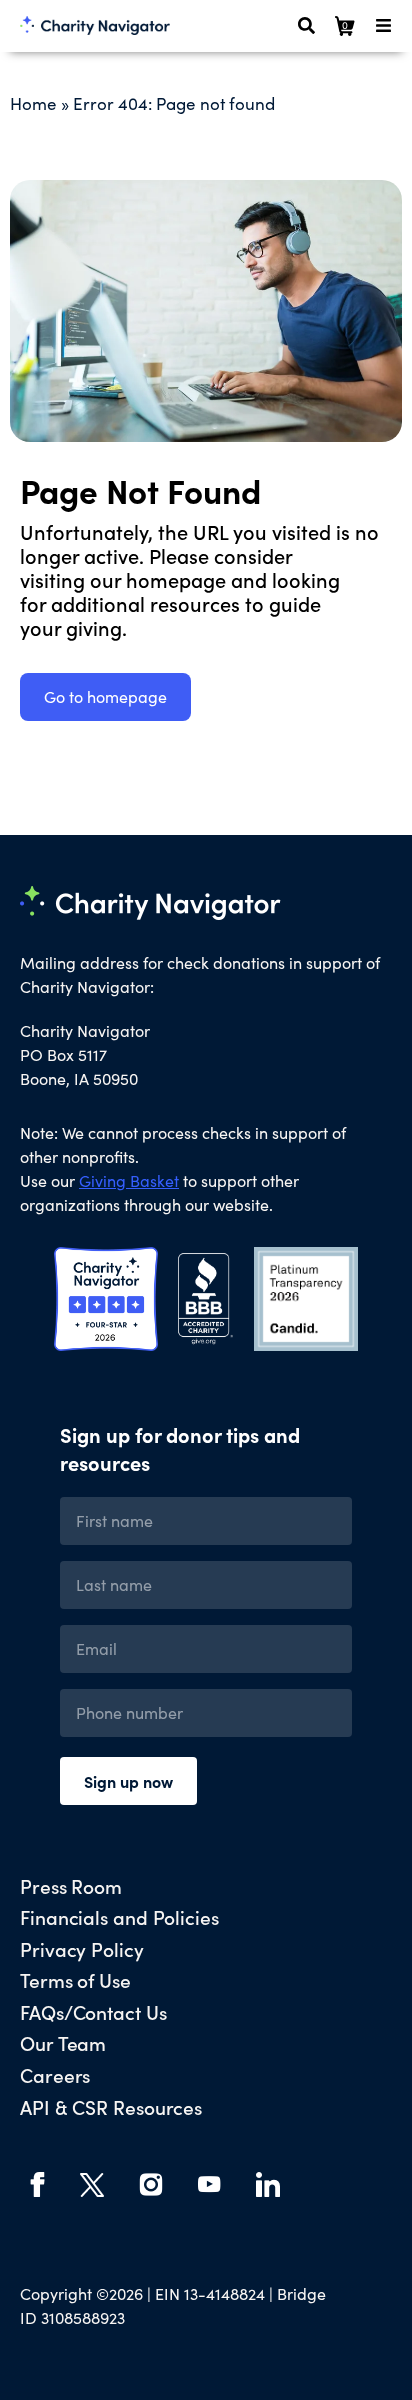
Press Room (71, 1885)
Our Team (63, 2042)
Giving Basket (129, 1180)
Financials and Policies (119, 1916)
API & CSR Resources (111, 2106)
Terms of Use (75, 1979)
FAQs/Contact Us (93, 2011)
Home (33, 103)
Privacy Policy (82, 1948)
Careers (55, 2074)
